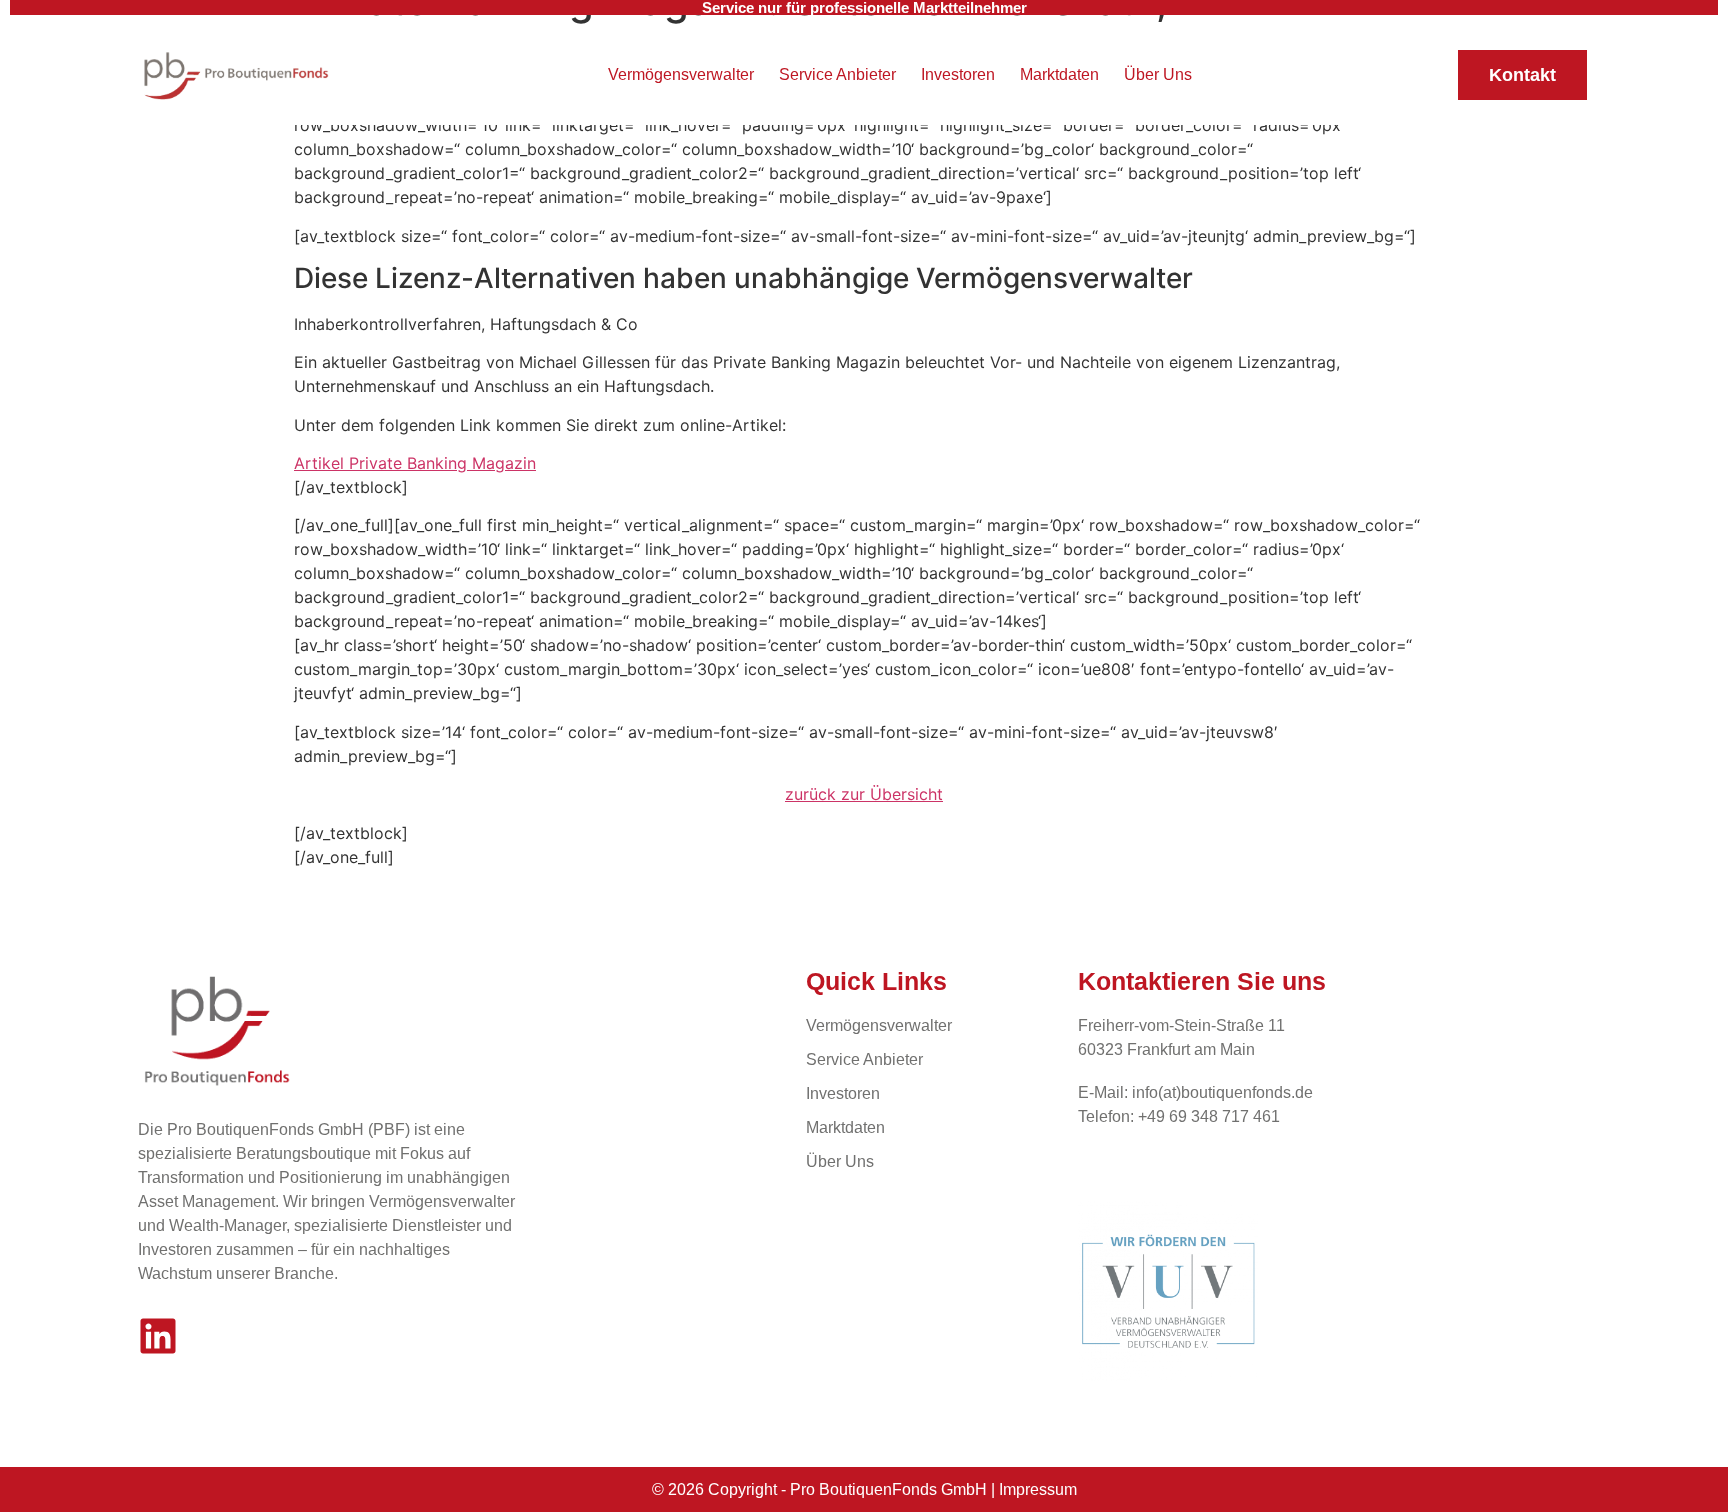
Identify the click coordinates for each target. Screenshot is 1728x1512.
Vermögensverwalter (681, 74)
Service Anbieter (837, 74)
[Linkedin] (158, 1336)
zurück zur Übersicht (864, 794)
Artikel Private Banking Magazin (415, 463)
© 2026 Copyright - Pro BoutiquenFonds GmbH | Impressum (864, 1489)
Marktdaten (1059, 74)
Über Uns (1158, 74)
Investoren (958, 74)
